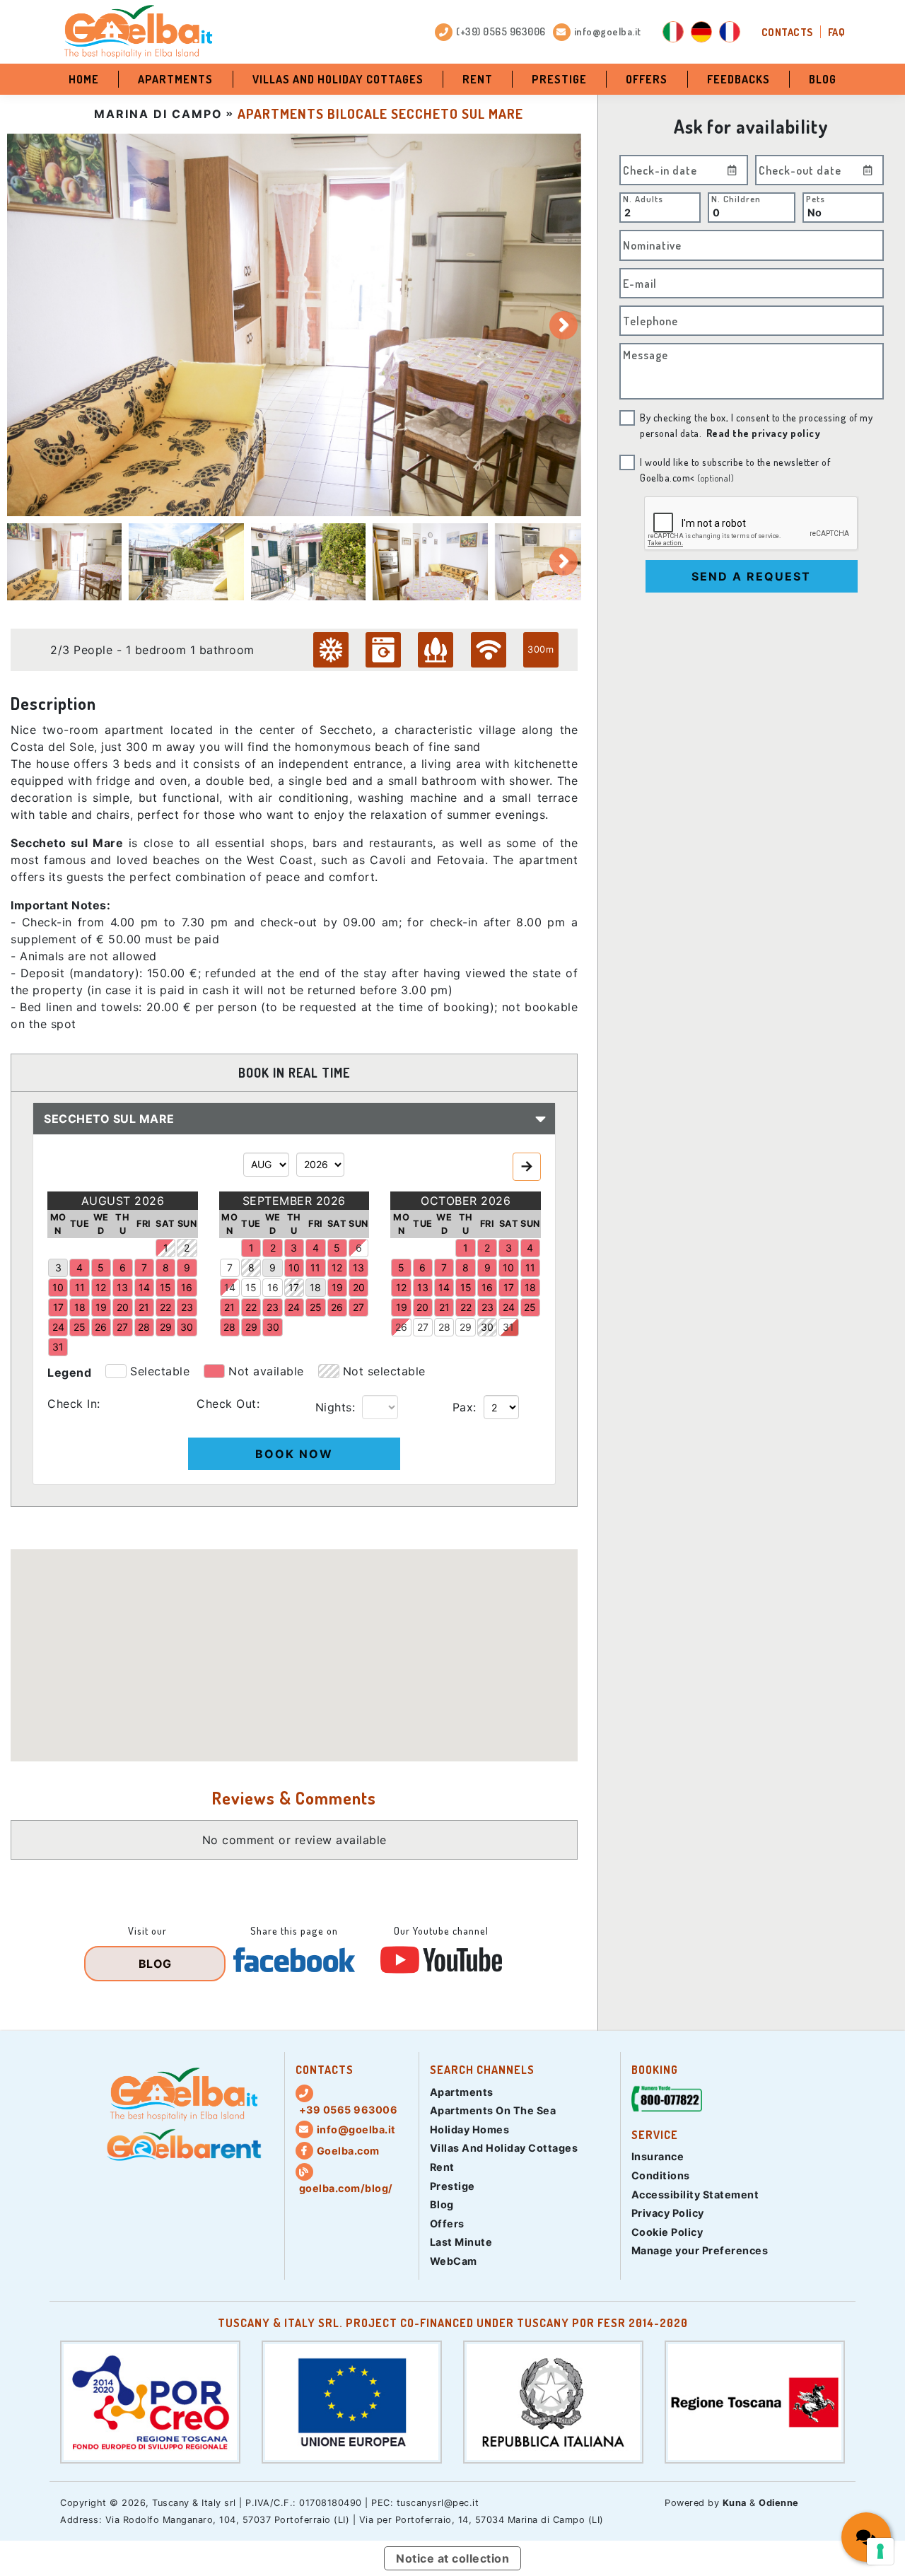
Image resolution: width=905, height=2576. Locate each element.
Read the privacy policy (764, 433)
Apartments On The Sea (493, 2110)
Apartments (175, 79)
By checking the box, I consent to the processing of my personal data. (756, 425)
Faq (837, 32)
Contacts (787, 32)
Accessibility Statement (695, 2195)
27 (423, 1327)
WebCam (454, 2261)
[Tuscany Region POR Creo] (150, 2401)
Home (84, 79)
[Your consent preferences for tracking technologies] (880, 2551)
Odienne (779, 2503)
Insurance (658, 2156)
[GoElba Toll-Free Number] (667, 2101)
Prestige (559, 79)
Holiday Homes (470, 2129)
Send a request (751, 576)
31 (508, 1327)
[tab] (64, 561)
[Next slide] (564, 325)
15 (251, 1287)
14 (230, 1287)
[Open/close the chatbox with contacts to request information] (866, 2537)
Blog (823, 79)
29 (466, 1327)
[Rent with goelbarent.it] (184, 2145)
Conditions (661, 2175)
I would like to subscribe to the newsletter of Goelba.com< (735, 470)
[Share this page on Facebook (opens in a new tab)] (294, 1960)
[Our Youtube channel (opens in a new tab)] (441, 1960)
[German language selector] (701, 32)
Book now (294, 1454)
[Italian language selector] (673, 32)
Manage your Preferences (700, 2250)
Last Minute (461, 2242)
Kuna (735, 2503)
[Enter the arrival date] (732, 170)
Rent (478, 79)
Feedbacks (738, 79)
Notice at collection (452, 2558)
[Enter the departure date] (868, 170)
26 (401, 1327)
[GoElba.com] (184, 2094)
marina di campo (158, 114)
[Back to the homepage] (138, 32)
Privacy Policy (668, 2213)
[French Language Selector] (730, 32)
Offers (647, 79)
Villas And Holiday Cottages (338, 79)
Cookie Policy (667, 2232)
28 (444, 1327)
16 (273, 1287)
